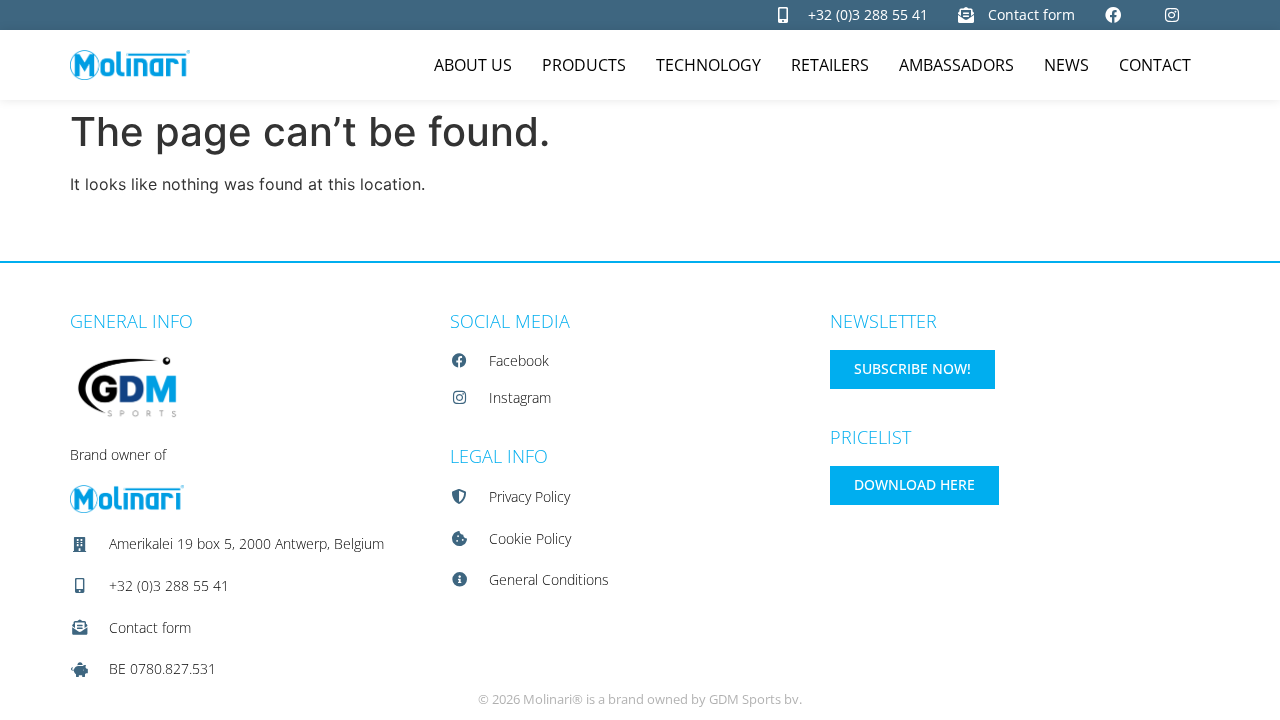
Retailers (830, 65)
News (1066, 65)
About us (473, 65)
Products (584, 65)
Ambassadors (956, 65)
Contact (1155, 65)
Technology (708, 65)
